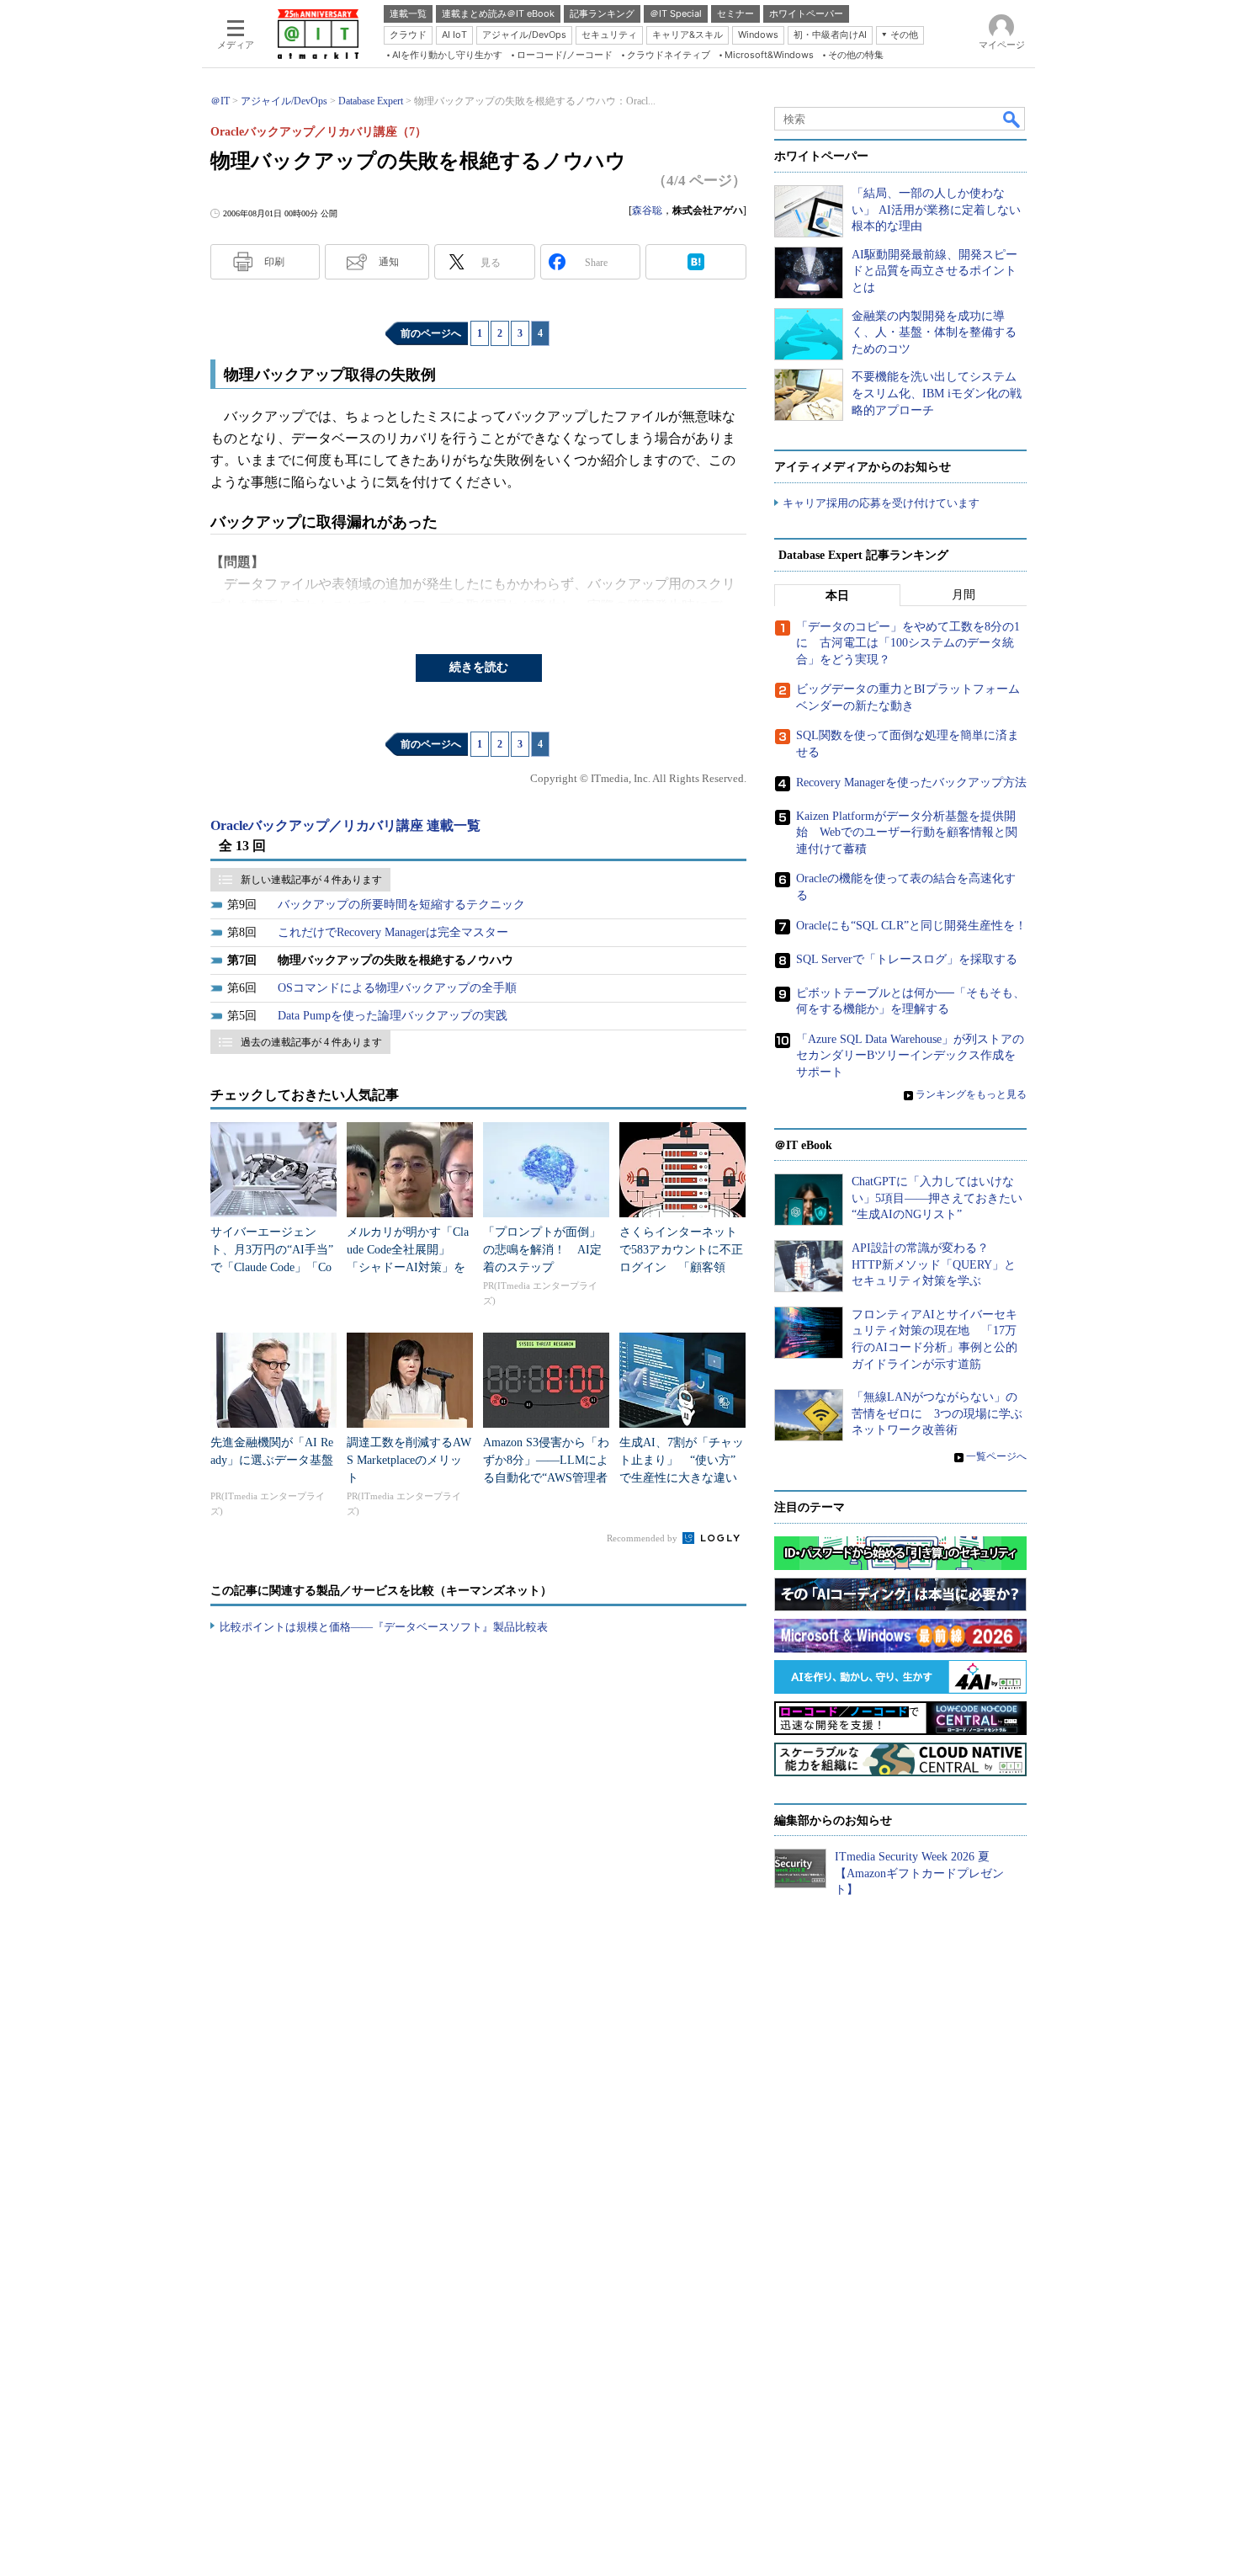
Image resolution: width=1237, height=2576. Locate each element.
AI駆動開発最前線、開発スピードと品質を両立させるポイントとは (934, 271)
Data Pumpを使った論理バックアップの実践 (393, 1016)
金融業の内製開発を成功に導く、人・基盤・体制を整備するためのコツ (934, 333)
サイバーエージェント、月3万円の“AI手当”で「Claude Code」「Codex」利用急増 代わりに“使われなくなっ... (272, 1267)
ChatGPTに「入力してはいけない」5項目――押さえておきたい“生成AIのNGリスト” (937, 1198)
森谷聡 (647, 210)
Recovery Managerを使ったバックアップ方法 (911, 782)
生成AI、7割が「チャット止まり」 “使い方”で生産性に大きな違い (682, 1460)
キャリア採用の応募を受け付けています (881, 503)
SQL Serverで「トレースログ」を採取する (907, 959)
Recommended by (643, 1538)
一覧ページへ (996, 1456)
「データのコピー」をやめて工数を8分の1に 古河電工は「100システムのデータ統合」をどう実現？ (908, 643)
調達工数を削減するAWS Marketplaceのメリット (409, 1460)
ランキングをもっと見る (971, 1094)
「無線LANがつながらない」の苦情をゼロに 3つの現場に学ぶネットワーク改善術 (937, 1413)
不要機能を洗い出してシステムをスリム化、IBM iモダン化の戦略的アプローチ (937, 393)
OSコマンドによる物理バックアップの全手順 (397, 988)
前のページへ (431, 333)
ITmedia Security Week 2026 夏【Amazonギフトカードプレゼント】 (919, 1873)
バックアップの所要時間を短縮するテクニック (401, 905)
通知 (389, 262)
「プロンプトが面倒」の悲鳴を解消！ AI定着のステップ (542, 1250)
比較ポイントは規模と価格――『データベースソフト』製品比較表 (384, 1627)
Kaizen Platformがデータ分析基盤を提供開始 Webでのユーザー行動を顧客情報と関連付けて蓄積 (907, 833)
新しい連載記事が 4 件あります (311, 880)
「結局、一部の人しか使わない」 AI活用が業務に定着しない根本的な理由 (936, 210)
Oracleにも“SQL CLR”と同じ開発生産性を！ (911, 926)
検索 (1012, 119)
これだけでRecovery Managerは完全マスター (393, 932)
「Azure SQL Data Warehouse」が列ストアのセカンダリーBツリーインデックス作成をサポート (910, 1056)
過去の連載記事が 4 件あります (311, 1042)
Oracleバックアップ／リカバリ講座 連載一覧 (345, 825)
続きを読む (479, 667)
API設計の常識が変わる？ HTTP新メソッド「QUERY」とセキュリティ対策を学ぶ (934, 1264)
